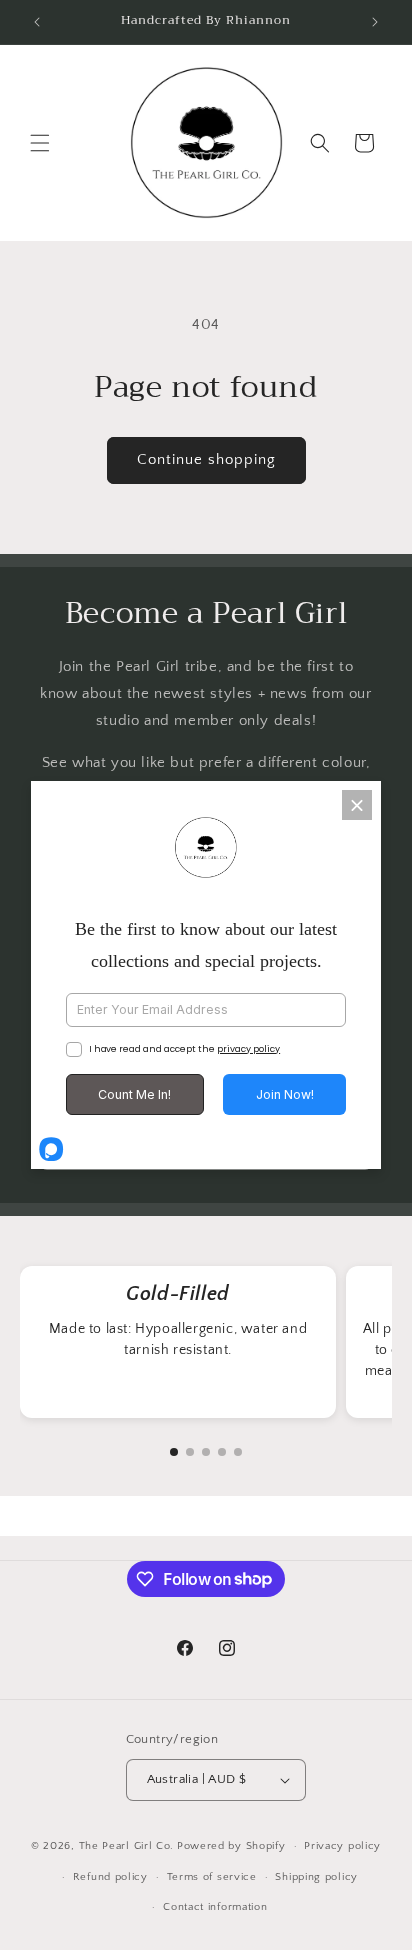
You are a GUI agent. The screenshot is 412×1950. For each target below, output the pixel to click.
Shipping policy (316, 1877)
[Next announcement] (375, 22)
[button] (40, 143)
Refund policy (110, 1877)
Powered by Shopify (231, 1846)
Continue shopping (206, 459)
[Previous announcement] (37, 22)
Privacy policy (342, 1846)
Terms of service (212, 1877)
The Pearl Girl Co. (127, 1846)
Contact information (215, 1907)
